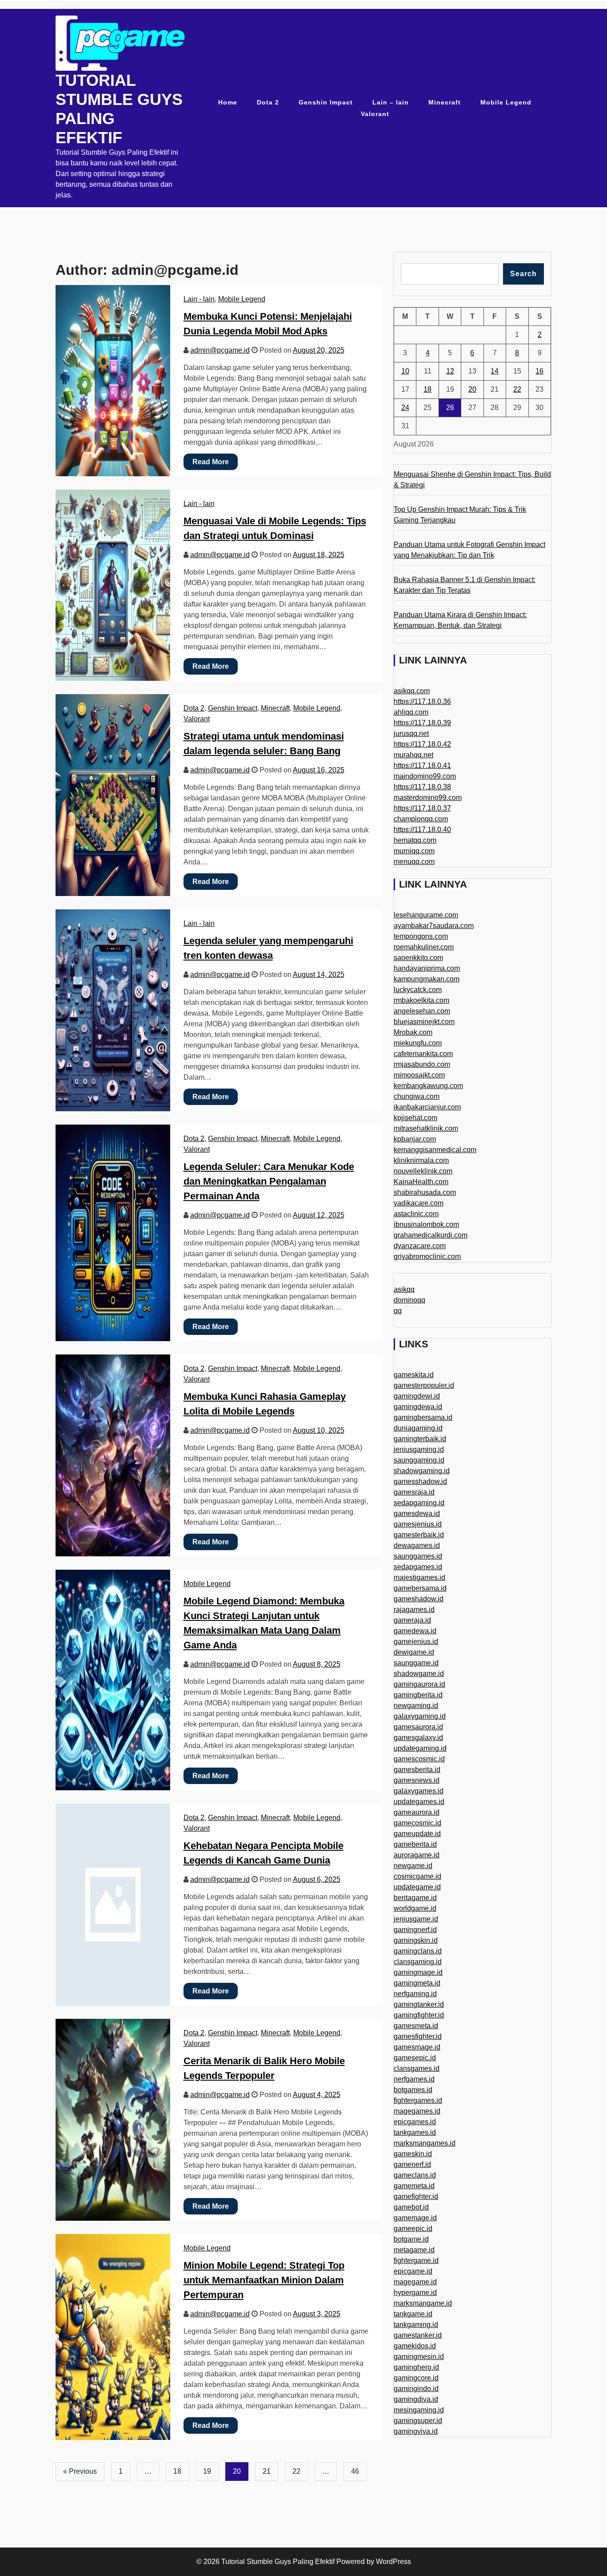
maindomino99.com (425, 776)
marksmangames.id (425, 2143)
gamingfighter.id (419, 2015)
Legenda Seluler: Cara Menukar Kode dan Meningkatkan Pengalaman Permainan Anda (269, 1181)
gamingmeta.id (417, 1983)
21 (267, 2471)
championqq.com (421, 819)
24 (405, 408)
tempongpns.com (421, 936)
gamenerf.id (412, 2164)
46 (355, 2471)
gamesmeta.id (416, 2026)
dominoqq (409, 1300)
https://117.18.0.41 (422, 766)
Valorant (375, 114)
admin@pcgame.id (220, 350)
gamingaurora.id (419, 1684)
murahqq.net (413, 755)
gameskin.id (413, 2154)
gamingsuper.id (418, 2421)
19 (207, 2471)
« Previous (80, 2471)
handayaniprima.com (427, 968)
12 (450, 371)
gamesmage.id (417, 2047)
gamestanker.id (418, 2335)
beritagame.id (415, 1898)
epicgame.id (413, 2271)
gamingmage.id (418, 1972)
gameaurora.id (417, 1812)
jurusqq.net (411, 733)
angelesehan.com (422, 1011)
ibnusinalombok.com (426, 1224)
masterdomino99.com (428, 798)
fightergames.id (418, 2100)
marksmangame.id (423, 2303)
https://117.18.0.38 (422, 787)
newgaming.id (416, 1706)
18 (177, 2471)
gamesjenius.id (418, 1524)
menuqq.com (414, 862)
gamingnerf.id (415, 1930)
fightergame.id (416, 2261)
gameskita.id (414, 1375)
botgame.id (411, 2239)
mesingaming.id (419, 2410)
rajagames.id (414, 1609)
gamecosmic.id (417, 1823)
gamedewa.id (415, 1631)
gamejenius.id (416, 1642)
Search (523, 274)
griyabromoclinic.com (427, 1256)
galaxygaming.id (420, 1716)
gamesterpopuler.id (424, 1385)
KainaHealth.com (421, 1182)
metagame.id (414, 2250)
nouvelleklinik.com (423, 1171)
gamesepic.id (415, 2058)
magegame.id (415, 2282)
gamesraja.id (414, 1492)
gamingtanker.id (419, 2004)
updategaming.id (420, 1748)
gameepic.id (413, 2228)
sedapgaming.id (419, 1503)
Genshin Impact (326, 102)
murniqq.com (414, 851)
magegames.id (417, 2111)
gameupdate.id (417, 1834)
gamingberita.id (418, 1695)
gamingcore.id (416, 2378)
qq (398, 1311)
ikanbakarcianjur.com (427, 1107)
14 (495, 371)
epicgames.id (415, 2122)
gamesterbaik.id (419, 1535)
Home (228, 102)
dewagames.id (417, 1545)
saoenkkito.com (418, 958)
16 (539, 371)
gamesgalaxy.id (418, 1738)
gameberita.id (415, 1844)
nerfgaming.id (415, 1994)
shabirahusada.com (425, 1192)
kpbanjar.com (415, 1139)
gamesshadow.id (420, 1481)
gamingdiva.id (416, 2399)
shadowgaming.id (422, 1471)
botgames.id (413, 2090)
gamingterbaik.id (420, 1439)
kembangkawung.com (428, 1086)
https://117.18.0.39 (422, 723)
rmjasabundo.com (422, 1064)
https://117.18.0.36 (422, 701)
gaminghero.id (416, 2367)
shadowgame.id (419, 1674)
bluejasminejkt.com (424, 1022)
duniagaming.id (418, 1428)
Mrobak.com (413, 1032)
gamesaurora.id (418, 1727)
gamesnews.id (417, 1780)
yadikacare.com (419, 1203)
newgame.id (413, 1866)
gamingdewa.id (418, 1407)
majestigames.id (419, 1577)
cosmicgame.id (417, 1876)
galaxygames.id (419, 1791)
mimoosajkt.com (419, 1075)
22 (296, 2471)
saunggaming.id (419, 1460)
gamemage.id (415, 2218)
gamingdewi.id (417, 1396)
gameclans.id (415, 2175)
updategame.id (417, 1887)
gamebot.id (411, 2207)
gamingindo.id (416, 2389)
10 (405, 371)
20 (472, 389)
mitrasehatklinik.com (426, 1128)
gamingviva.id (416, 2431)
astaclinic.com (416, 1214)
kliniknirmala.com (421, 1160)
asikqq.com (412, 691)
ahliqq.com (411, 712)
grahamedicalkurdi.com (431, 1235)
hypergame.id (415, 2293)
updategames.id (419, 1802)
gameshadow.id (419, 1599)
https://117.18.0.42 (422, 744)
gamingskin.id (416, 1940)
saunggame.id (416, 1663)
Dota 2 (268, 102)
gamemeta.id (414, 2186)
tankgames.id (415, 2132)
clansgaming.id (418, 1962)
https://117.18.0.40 (422, 830)
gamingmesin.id (419, 2357)
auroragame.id (417, 1855)
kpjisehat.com (415, 1118)
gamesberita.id (417, 1770)
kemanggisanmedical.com (435, 1150)
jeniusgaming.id (419, 1449)
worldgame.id (415, 1908)
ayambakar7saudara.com (434, 926)
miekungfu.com (418, 1043)
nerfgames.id (414, 2079)
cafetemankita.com (423, 1054)
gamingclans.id (418, 1951)
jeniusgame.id (416, 1919)
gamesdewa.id (417, 1513)
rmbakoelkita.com (421, 1000)
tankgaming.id (416, 2325)
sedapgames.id (418, 1567)
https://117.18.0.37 (422, 808)
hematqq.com (415, 840)
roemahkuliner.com (424, 947)
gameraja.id (412, 1620)
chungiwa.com (417, 1096)
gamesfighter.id (418, 2036)
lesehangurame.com (426, 915)
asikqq (404, 1289)
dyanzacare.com (420, 1246)
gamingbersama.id (423, 1417)
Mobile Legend (506, 102)
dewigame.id (414, 1652)
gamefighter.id (416, 2196)
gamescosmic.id (419, 1759)
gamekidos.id (415, 2346)
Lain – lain (391, 102)
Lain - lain (199, 299)
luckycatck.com (418, 990)
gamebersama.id (420, 1588)
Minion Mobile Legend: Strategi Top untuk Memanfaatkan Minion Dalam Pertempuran (264, 2280)
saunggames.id (418, 1556)
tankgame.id (413, 2314)
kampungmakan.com (427, 979)
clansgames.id (417, 2068)
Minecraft (445, 102)
